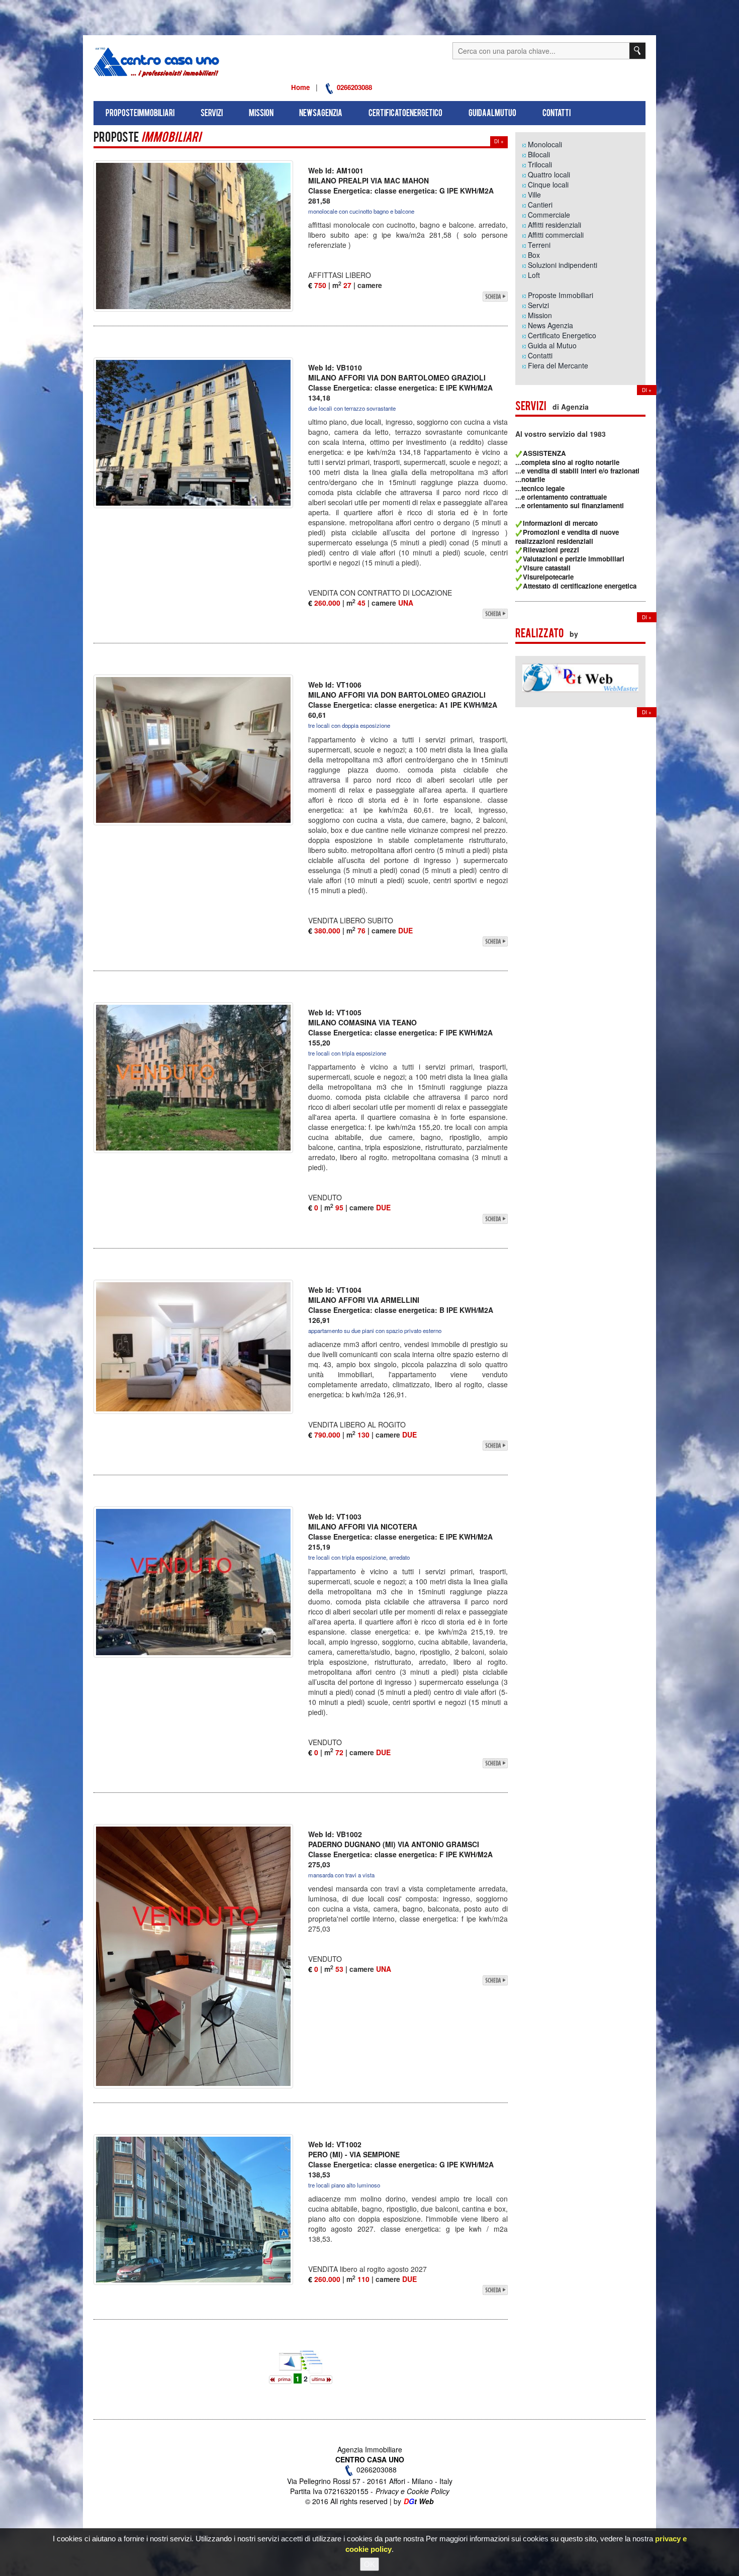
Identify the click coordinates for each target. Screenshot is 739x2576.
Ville (534, 195)
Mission (540, 315)
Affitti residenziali (555, 225)
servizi (212, 114)
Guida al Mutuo (552, 345)
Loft (534, 275)
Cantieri (540, 205)
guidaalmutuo (492, 114)
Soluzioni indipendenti (563, 265)
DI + (499, 141)
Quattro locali (549, 174)
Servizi (538, 305)
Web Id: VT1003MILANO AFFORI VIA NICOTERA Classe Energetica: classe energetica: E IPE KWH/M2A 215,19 (400, 1532)
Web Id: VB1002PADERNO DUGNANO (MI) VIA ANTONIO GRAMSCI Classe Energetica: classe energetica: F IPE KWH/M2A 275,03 (400, 1849)
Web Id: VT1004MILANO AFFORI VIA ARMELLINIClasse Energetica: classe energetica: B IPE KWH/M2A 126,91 (401, 1305)
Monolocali (545, 144)
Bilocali (539, 154)
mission (261, 114)
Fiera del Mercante (558, 365)
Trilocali (540, 164)
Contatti (540, 355)
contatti (557, 114)
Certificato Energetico (562, 335)
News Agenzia (550, 325)
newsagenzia (321, 114)
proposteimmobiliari (140, 114)
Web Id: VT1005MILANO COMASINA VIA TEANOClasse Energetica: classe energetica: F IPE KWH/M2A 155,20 (400, 1027)
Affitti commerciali (556, 235)
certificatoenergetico (405, 114)
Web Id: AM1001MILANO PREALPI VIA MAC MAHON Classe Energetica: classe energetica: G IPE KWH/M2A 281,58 (401, 185)
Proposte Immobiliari (561, 295)
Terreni (539, 245)
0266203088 (353, 87)
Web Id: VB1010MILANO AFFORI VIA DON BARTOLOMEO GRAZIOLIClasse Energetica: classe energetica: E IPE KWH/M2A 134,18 (400, 383)
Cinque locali (548, 184)
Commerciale (549, 215)
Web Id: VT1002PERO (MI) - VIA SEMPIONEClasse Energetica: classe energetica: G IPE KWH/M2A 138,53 (401, 2159)
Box (534, 255)
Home (300, 87)
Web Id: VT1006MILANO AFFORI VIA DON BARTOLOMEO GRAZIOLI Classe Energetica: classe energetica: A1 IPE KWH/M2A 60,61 (403, 700)
